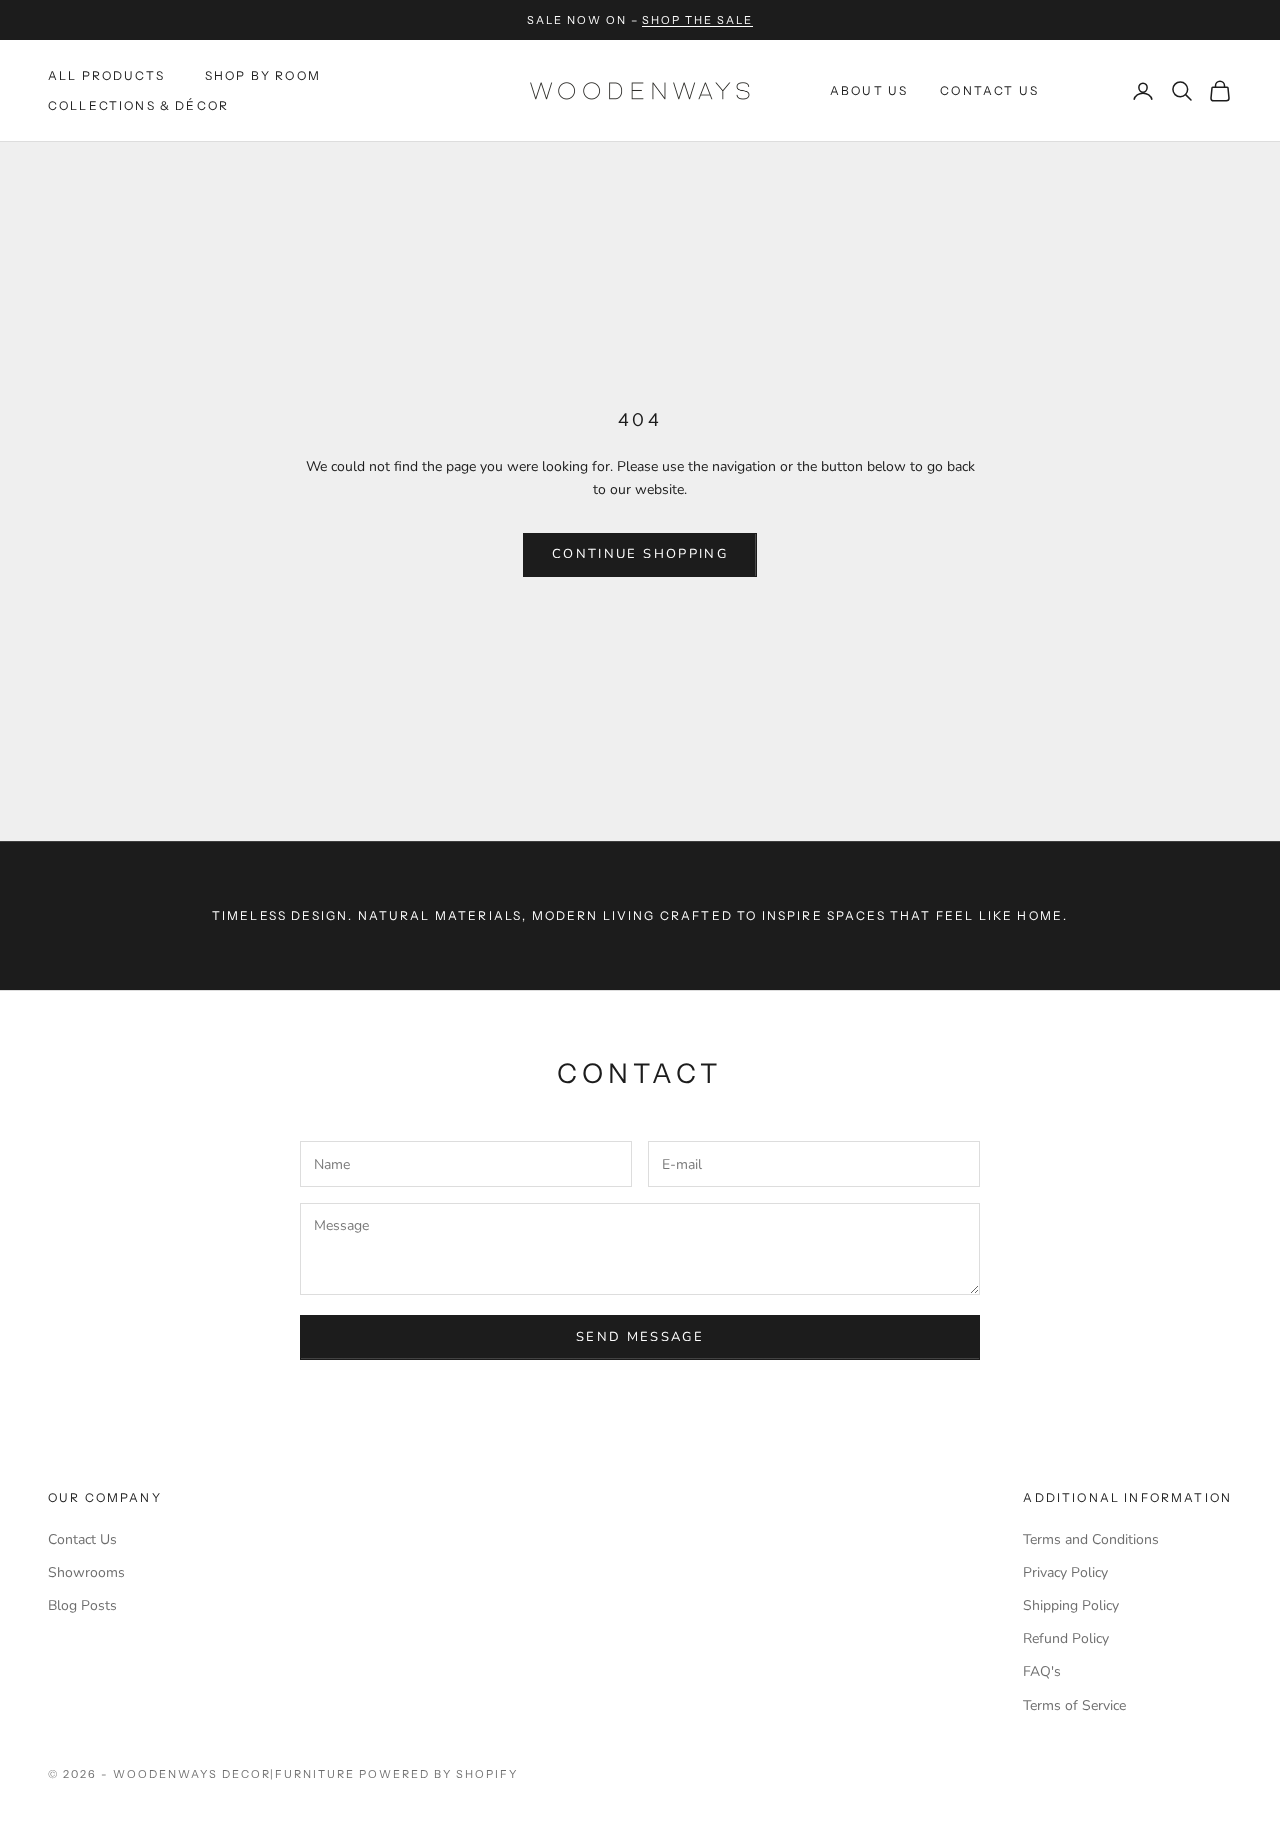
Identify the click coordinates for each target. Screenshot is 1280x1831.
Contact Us (989, 90)
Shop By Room (263, 75)
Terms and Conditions (1091, 1539)
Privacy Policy (1065, 1572)
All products (106, 75)
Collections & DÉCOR (138, 105)
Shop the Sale (697, 20)
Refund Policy (1066, 1638)
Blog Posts (82, 1605)
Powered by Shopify (438, 1774)
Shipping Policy (1071, 1605)
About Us (869, 90)
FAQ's (1042, 1671)
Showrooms (86, 1572)
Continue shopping (640, 554)
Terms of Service (1074, 1705)
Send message (640, 1337)
